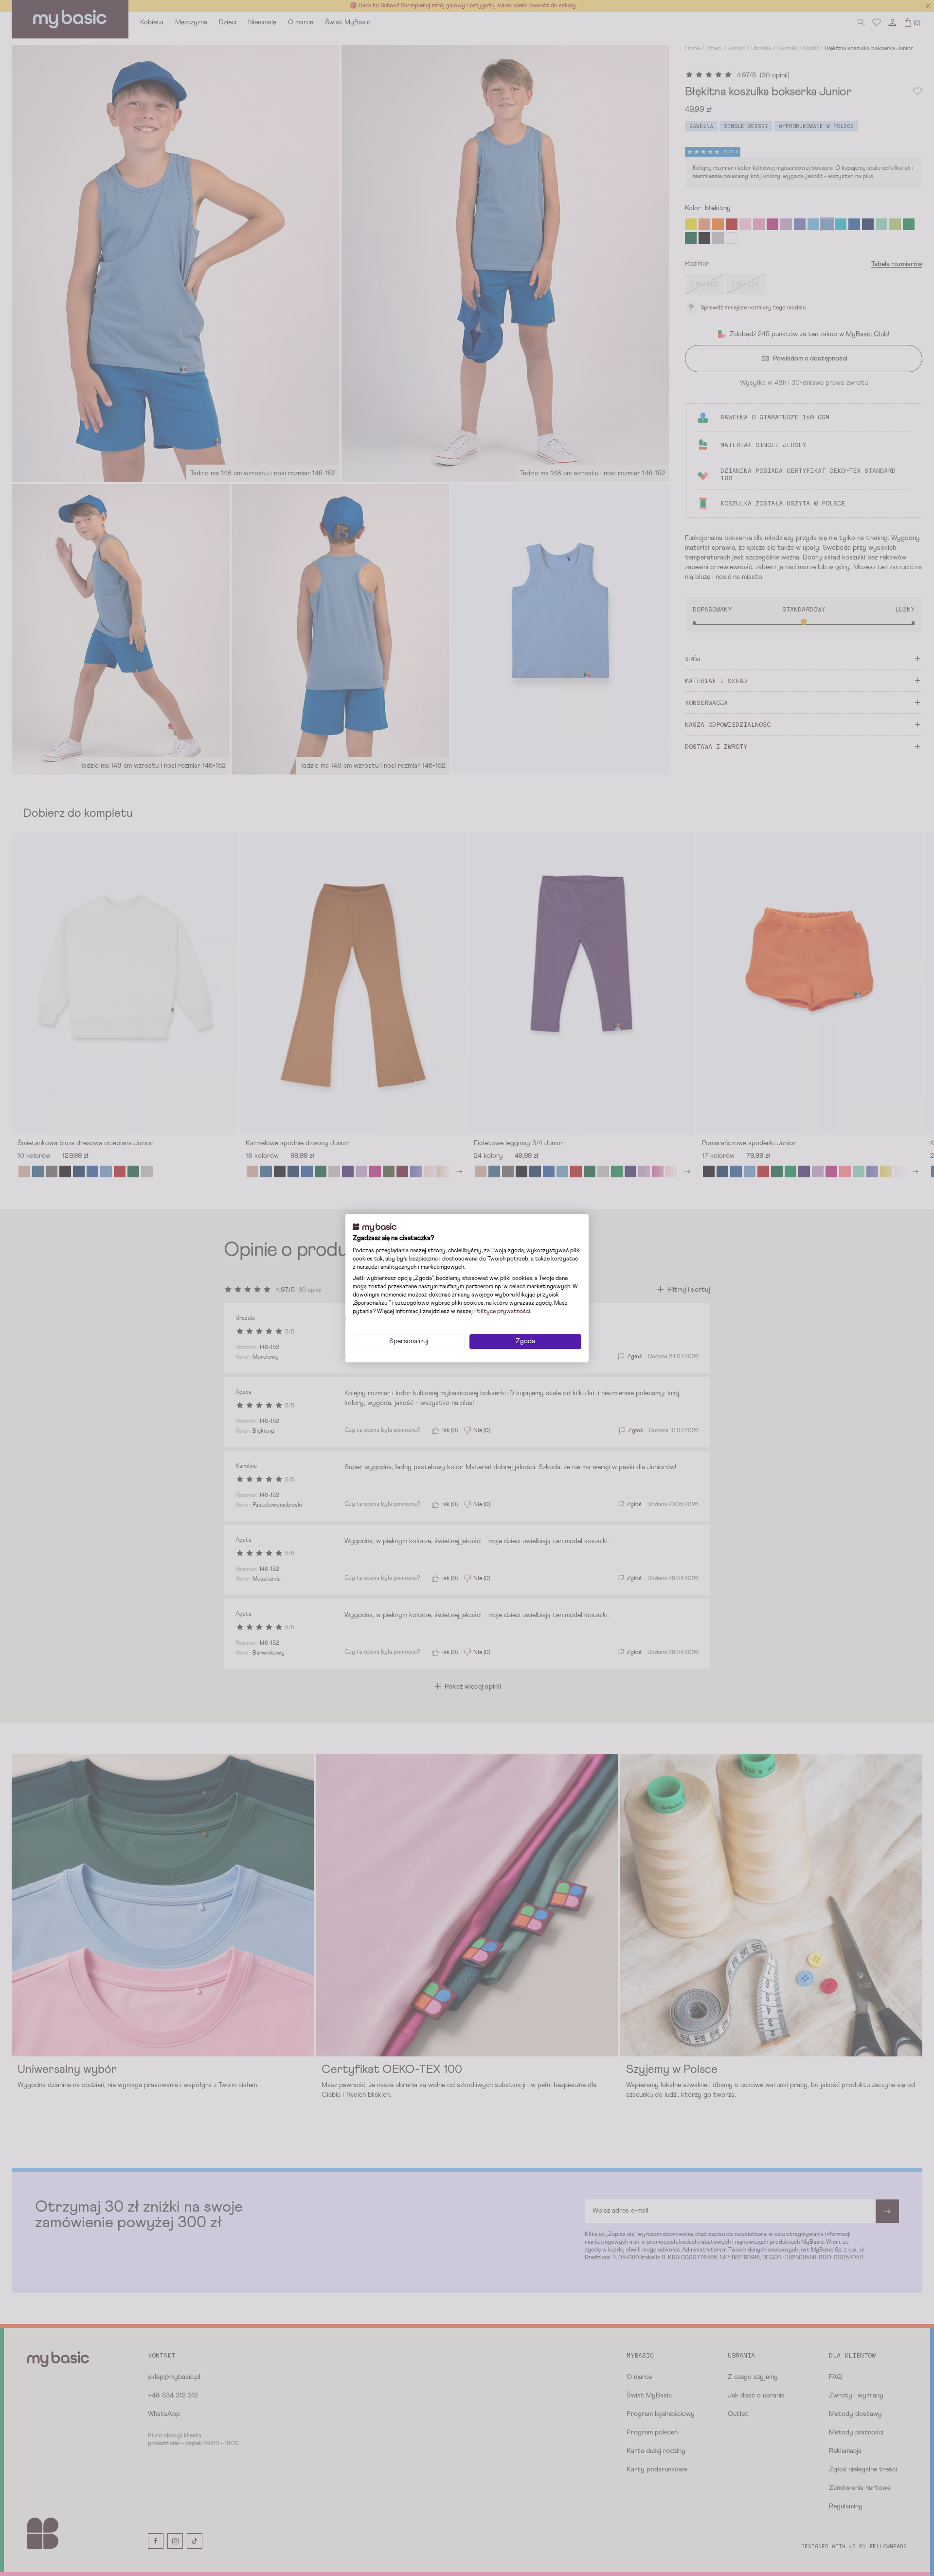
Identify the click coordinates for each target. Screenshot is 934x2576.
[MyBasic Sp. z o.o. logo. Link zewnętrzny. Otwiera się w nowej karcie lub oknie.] (375, 1227)
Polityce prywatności (502, 1312)
